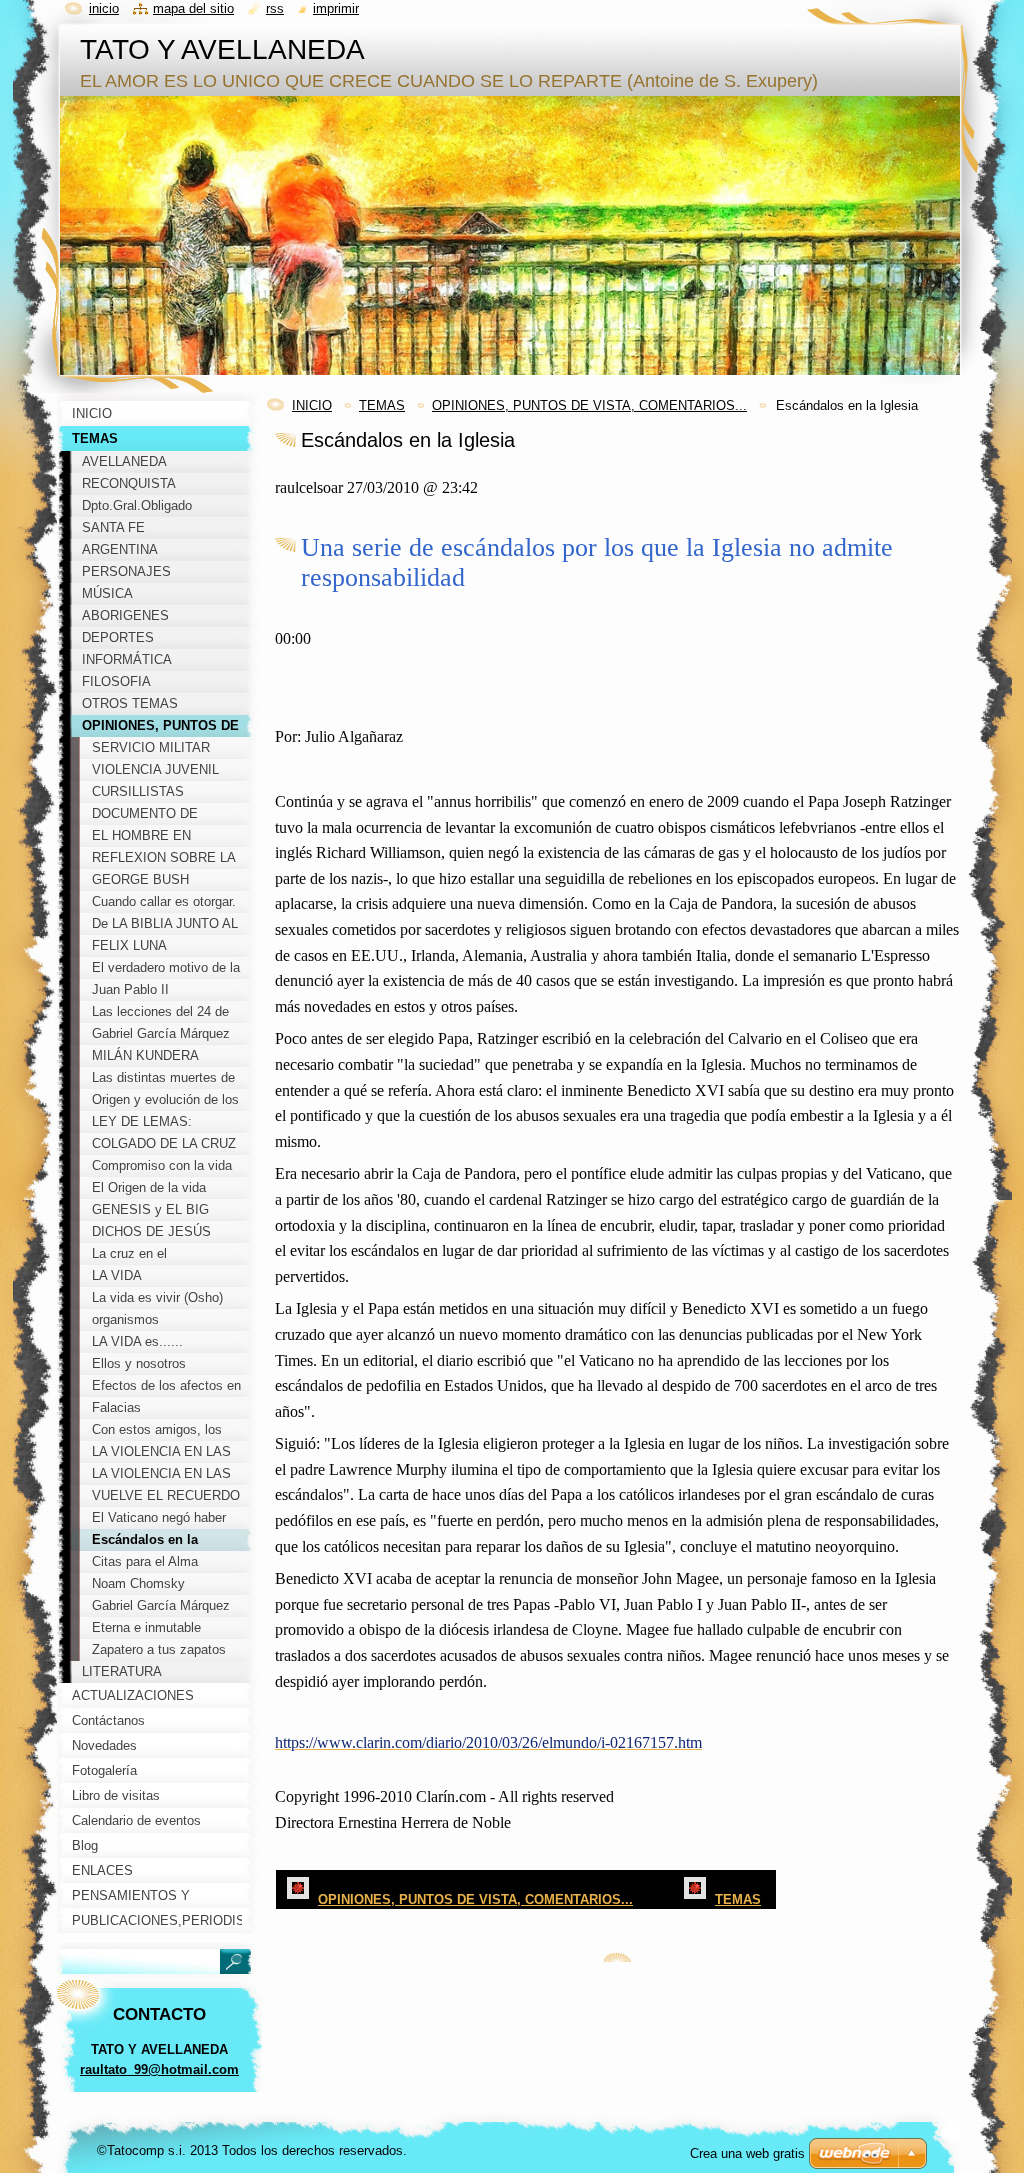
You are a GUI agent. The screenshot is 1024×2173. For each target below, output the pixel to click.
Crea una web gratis (747, 2153)
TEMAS (382, 405)
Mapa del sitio (193, 8)
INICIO (312, 405)
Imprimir (336, 8)
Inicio (104, 8)
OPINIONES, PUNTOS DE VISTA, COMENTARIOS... (589, 405)
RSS (275, 8)
